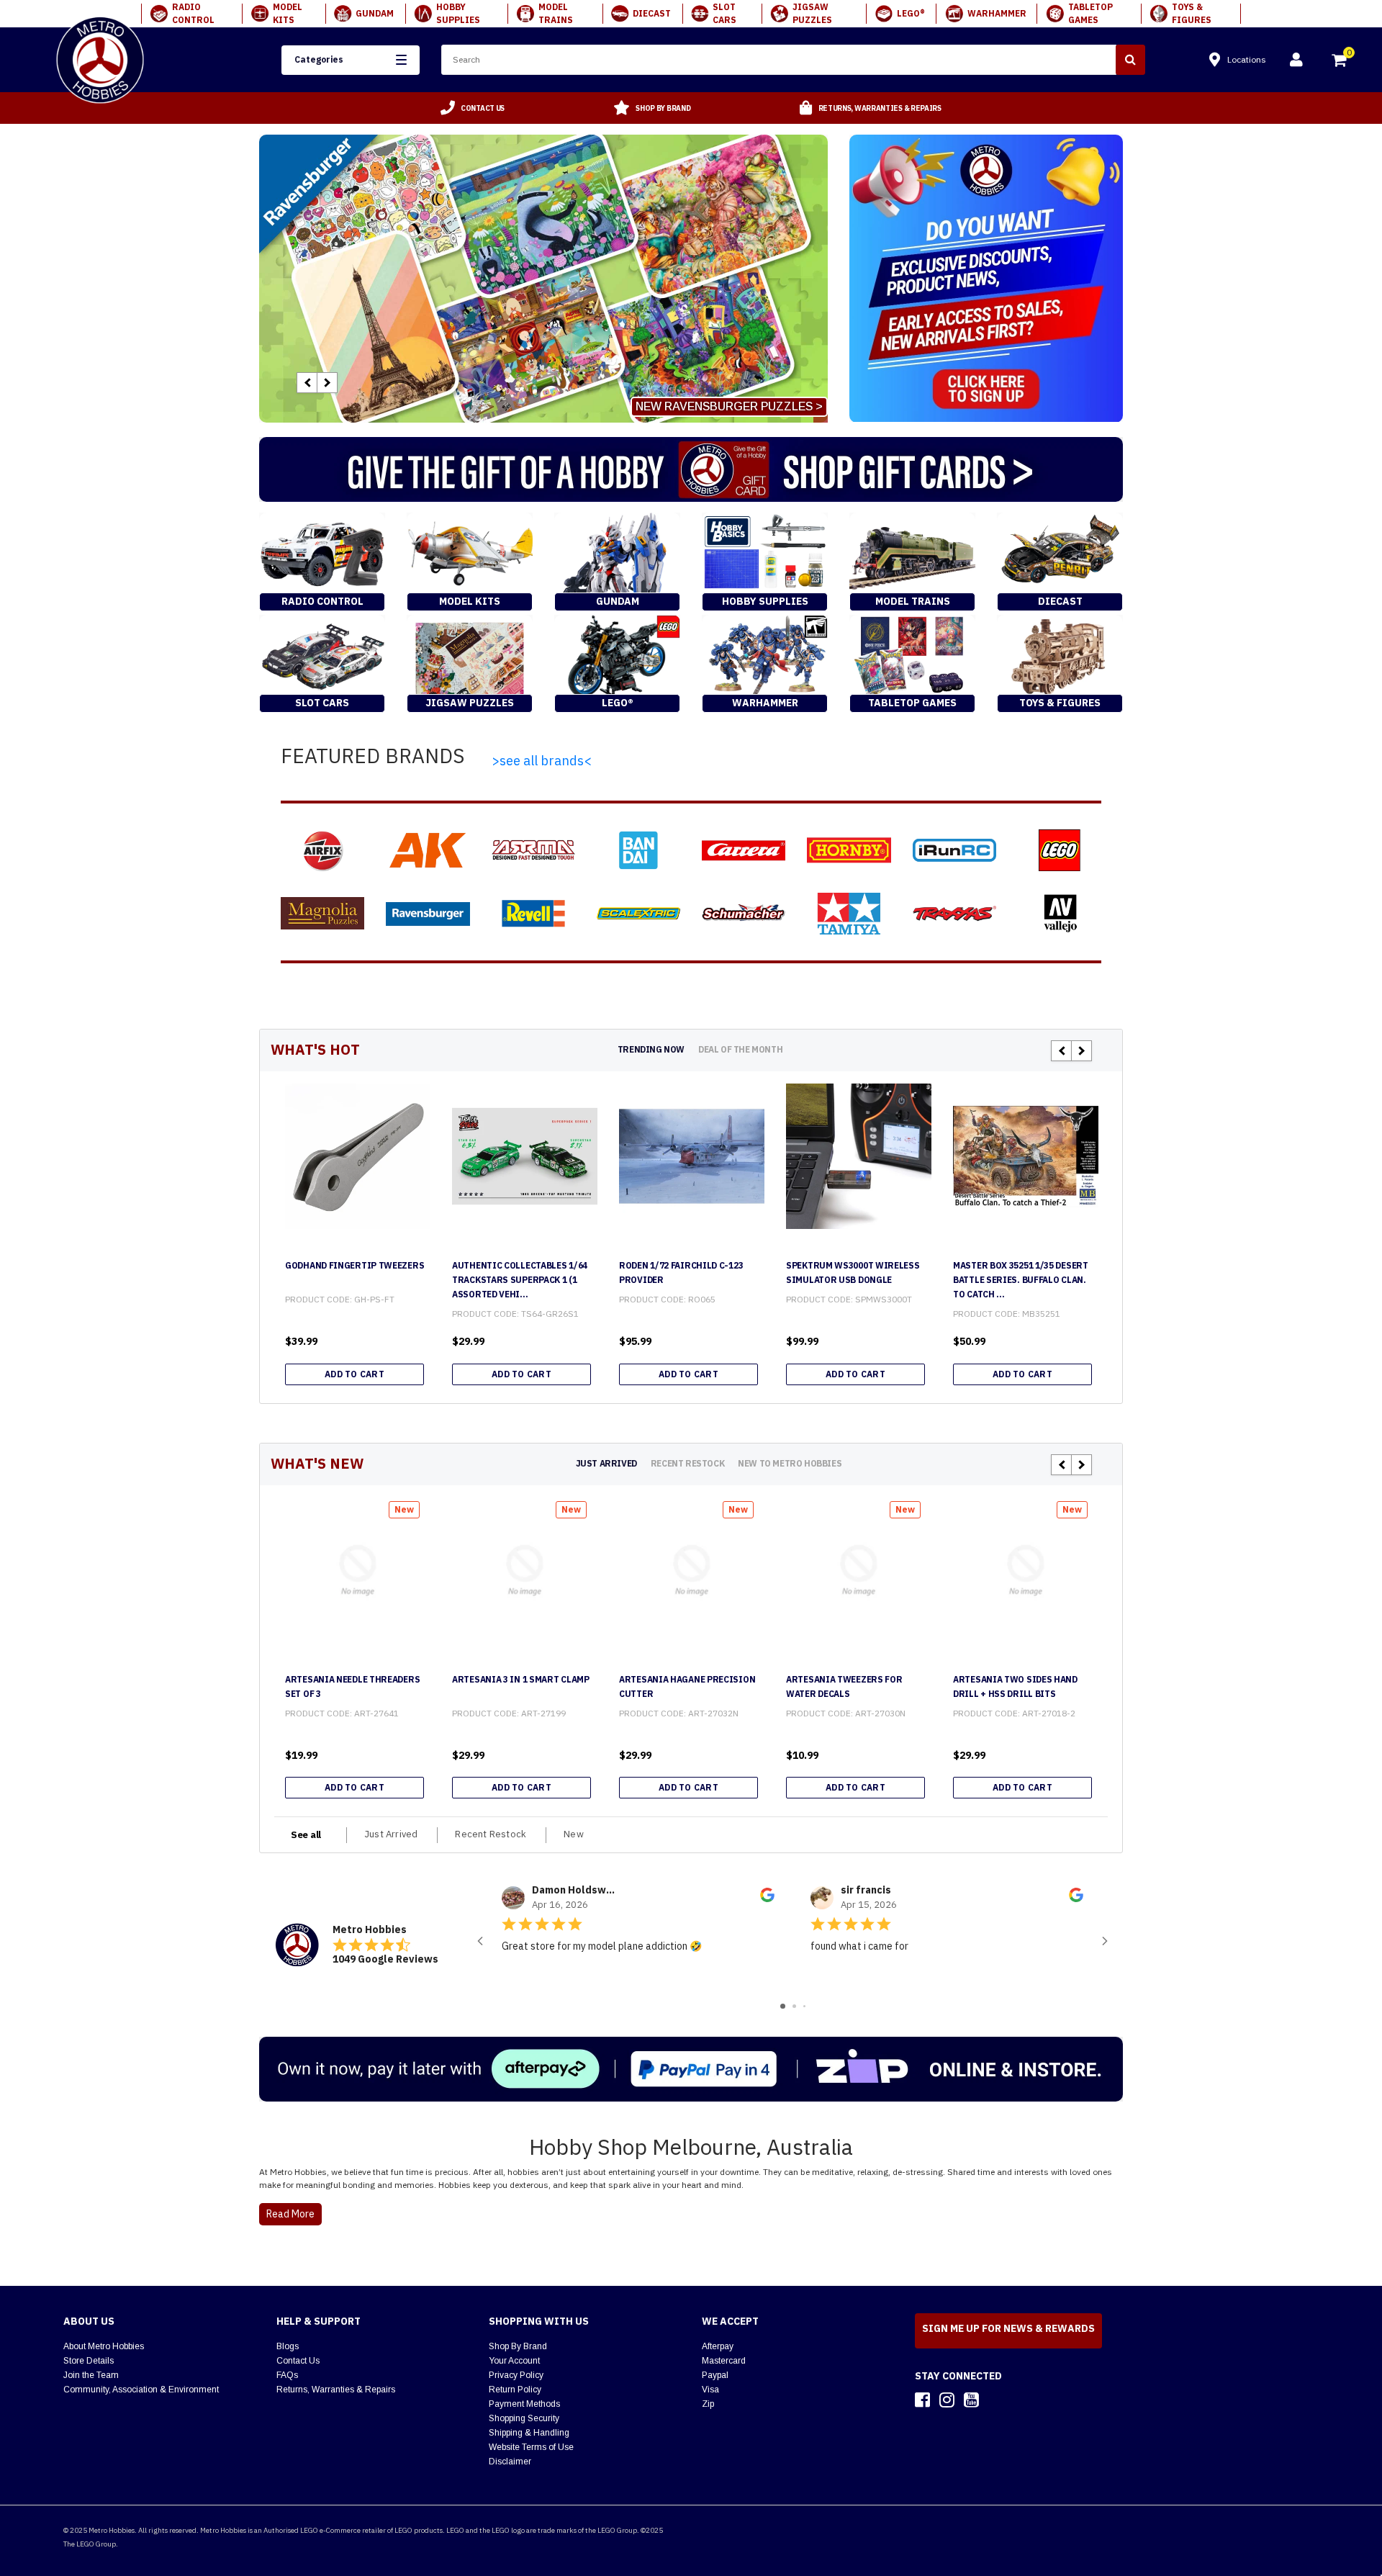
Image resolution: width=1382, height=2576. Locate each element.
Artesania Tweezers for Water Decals (844, 1686)
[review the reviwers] (767, 1899)
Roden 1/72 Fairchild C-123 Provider (681, 1273)
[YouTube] (971, 2400)
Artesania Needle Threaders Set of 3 (352, 1686)
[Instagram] (947, 2400)
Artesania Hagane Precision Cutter (687, 1686)
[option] (473, 108)
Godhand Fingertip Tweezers (354, 1265)
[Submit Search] (1130, 60)
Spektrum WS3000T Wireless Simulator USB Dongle (853, 1273)
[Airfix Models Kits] (322, 850)
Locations (1247, 59)
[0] (1340, 62)
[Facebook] (922, 2400)
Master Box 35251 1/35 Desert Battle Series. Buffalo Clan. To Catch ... (1021, 1280)
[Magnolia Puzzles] (322, 913)
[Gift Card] (691, 469)
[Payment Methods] (691, 2069)
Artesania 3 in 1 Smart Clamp (521, 1679)
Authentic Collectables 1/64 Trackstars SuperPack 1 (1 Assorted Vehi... (520, 1280)
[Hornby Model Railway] (849, 850)
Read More (290, 2214)
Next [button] (327, 383)
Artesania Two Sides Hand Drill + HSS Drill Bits (1015, 1686)
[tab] (651, 1049)
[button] (350, 60)
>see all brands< (542, 761)
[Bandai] (638, 850)
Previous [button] (307, 383)
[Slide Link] (543, 279)
